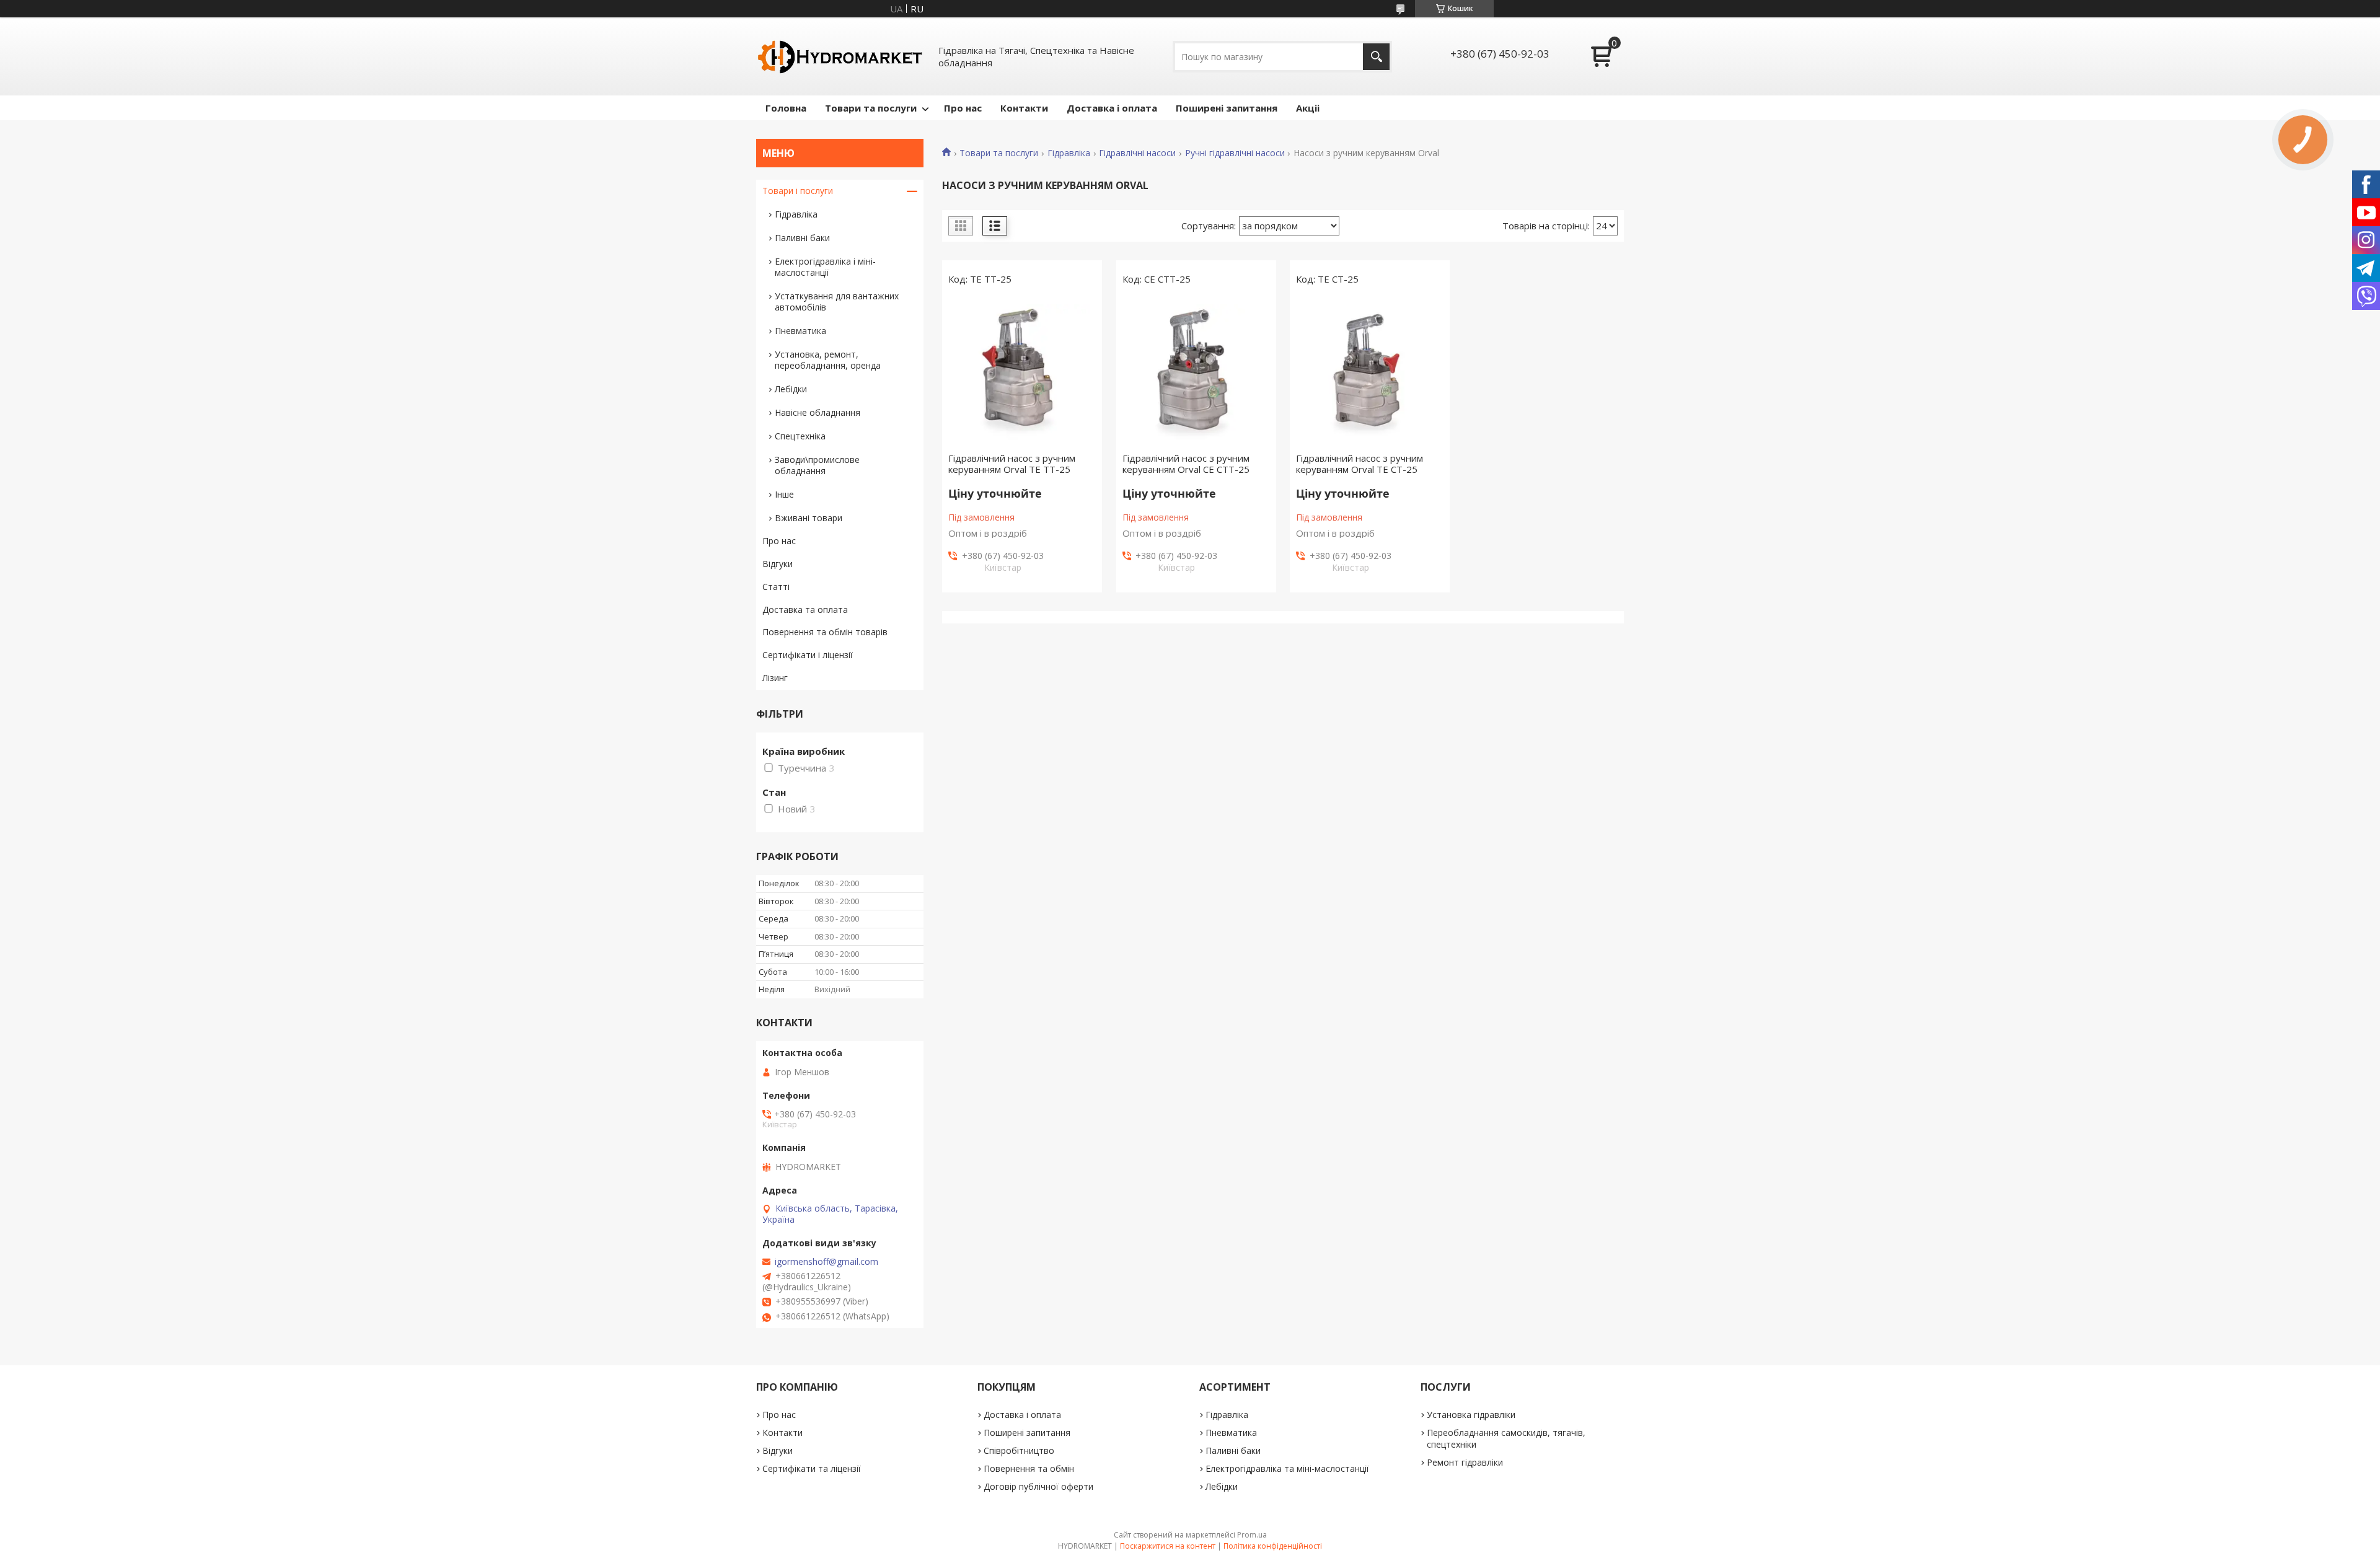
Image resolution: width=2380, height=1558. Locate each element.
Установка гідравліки (1471, 1415)
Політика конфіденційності (1273, 1546)
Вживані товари (809, 518)
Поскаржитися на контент (1168, 1546)
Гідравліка (1069, 153)
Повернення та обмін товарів (825, 632)
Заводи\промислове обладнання (817, 465)
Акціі (1308, 108)
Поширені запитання (1227, 108)
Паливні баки (802, 238)
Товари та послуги (871, 108)
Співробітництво (1019, 1450)
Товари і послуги (798, 191)
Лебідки (791, 389)
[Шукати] (1376, 57)
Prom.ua (1252, 1535)
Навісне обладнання (818, 412)
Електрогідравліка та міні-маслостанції (1287, 1468)
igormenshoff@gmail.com (826, 1262)
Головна (786, 108)
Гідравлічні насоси (1137, 153)
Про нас (963, 108)
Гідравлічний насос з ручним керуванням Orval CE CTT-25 (1186, 464)
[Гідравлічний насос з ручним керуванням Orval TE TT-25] (1022, 372)
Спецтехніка (800, 436)
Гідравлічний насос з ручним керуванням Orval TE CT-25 (1360, 464)
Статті (776, 587)
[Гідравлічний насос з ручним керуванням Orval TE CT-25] (1370, 372)
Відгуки (778, 564)
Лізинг (775, 678)
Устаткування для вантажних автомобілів (837, 301)
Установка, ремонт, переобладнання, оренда (828, 360)
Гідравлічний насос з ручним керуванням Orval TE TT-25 (1012, 464)
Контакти (1024, 108)
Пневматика (800, 331)
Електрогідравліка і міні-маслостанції (825, 267)
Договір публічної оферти (1038, 1486)
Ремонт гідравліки (1465, 1462)
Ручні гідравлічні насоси (1235, 153)
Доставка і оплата (1112, 108)
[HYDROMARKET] (840, 56)
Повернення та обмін (1029, 1468)
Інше (784, 494)
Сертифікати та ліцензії (812, 1468)
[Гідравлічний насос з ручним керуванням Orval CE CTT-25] (1196, 372)
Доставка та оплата (805, 610)
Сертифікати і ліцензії (808, 655)
